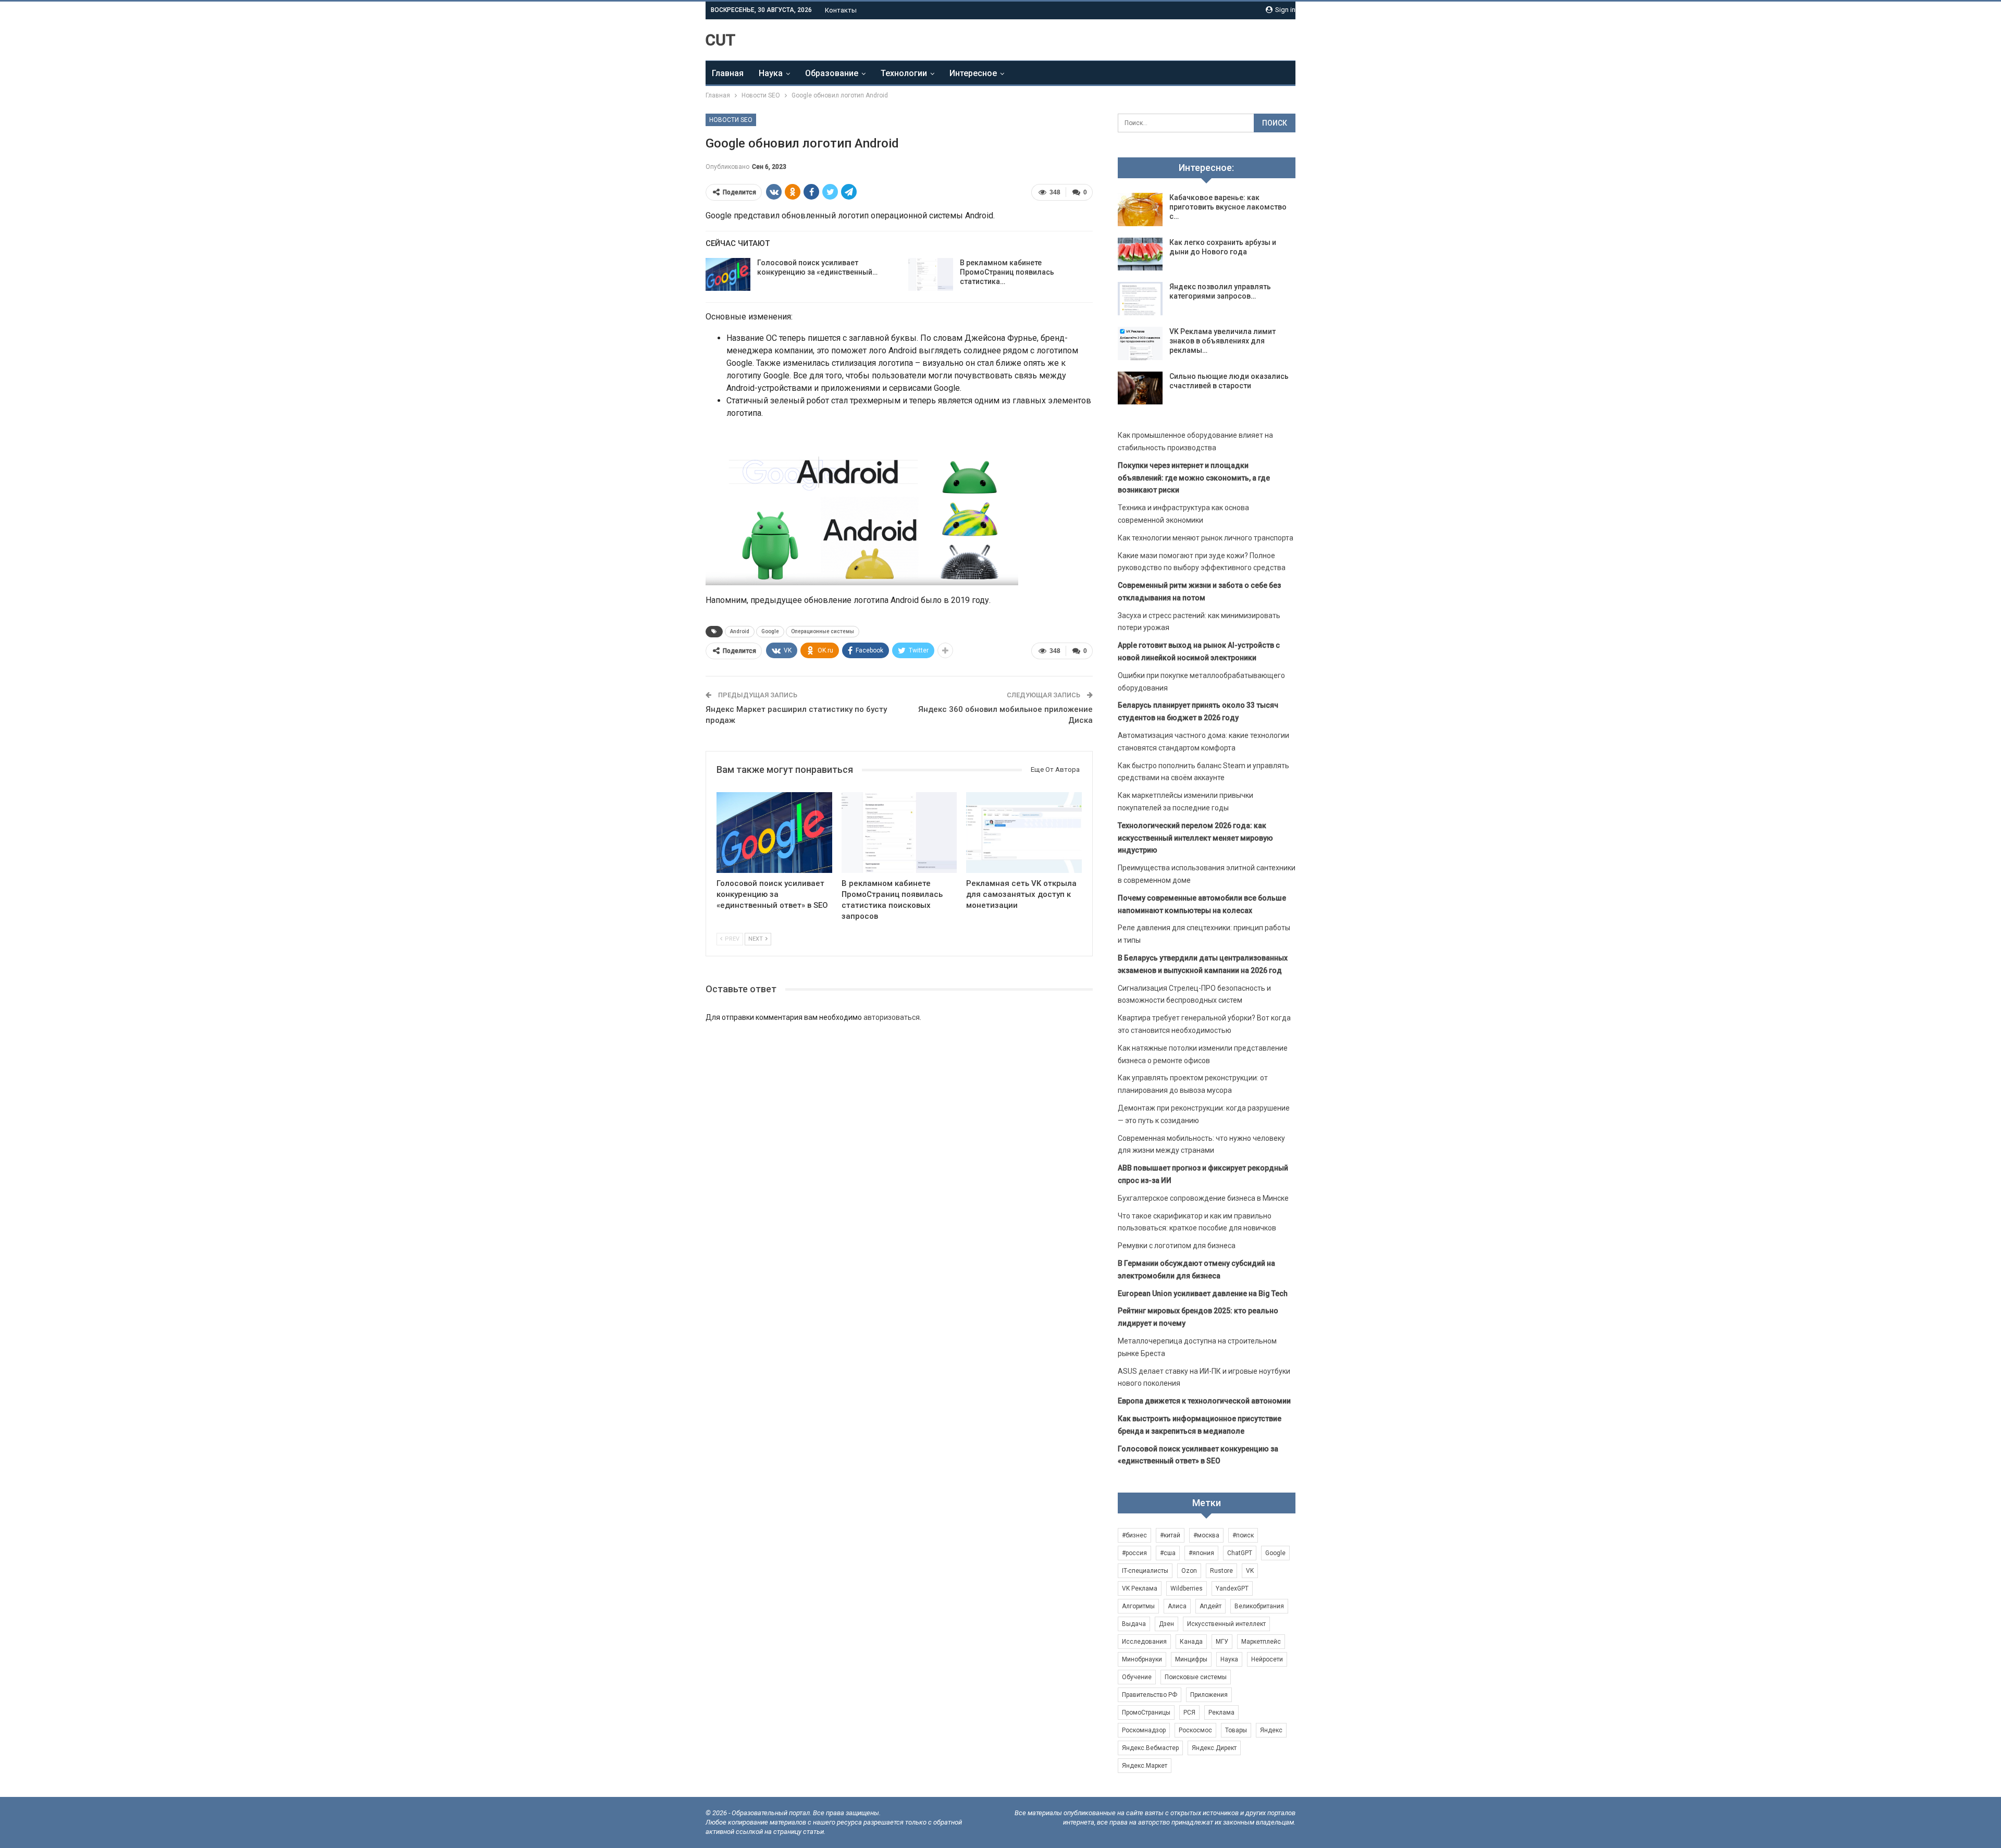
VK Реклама (1140, 1588)
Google (770, 631)
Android (740, 631)
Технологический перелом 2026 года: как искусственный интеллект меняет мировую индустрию (1195, 838)
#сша (1168, 1553)
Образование (832, 73)
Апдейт (1211, 1606)
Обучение (1137, 1677)
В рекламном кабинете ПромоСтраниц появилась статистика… (1007, 272)
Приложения (1209, 1695)
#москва (1206, 1535)
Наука (771, 73)
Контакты (841, 10)
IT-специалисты (1145, 1571)
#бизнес (1134, 1535)
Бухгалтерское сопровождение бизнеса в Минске (1203, 1198)
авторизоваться (892, 1017)
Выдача (1134, 1624)
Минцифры (1191, 1659)
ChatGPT (1240, 1553)
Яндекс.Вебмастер (1150, 1748)
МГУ (1222, 1642)
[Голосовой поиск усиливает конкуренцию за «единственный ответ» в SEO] (728, 275)
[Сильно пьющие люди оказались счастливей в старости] (1140, 388)
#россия (1134, 1553)
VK (1250, 1571)
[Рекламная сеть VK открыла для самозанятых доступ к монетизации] (1024, 833)
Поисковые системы (1196, 1677)
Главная (728, 73)
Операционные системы (823, 631)
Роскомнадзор (1144, 1730)
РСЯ (1189, 1713)
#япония (1201, 1553)
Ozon (1189, 1571)
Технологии (904, 73)
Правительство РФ (1150, 1695)
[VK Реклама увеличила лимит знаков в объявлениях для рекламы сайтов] (1140, 343)
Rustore (1221, 1571)
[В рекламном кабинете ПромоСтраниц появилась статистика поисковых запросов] (931, 275)
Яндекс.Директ (1214, 1748)
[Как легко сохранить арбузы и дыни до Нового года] (1140, 254)
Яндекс (1271, 1730)
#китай (1170, 1535)
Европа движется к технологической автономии (1204, 1401)
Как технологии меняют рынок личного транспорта (1206, 538)
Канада (1191, 1642)
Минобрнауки (1142, 1659)
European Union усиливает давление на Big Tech (1203, 1293)
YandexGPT (1232, 1588)
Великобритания (1259, 1606)
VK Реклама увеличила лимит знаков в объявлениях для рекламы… (1222, 341)
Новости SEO (731, 120)
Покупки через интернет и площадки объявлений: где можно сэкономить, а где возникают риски (1194, 478)
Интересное (973, 73)
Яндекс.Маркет (1145, 1766)
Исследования (1144, 1642)
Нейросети (1267, 1659)
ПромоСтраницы (1146, 1713)
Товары (1236, 1730)
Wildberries (1187, 1588)
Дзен (1166, 1624)
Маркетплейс (1261, 1642)
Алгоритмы (1138, 1606)
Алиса (1177, 1606)
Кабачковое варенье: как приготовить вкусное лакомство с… (1228, 207)
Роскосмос (1195, 1730)
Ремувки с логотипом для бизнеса (1177, 1246)
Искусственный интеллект (1226, 1624)
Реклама (1221, 1713)
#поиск (1243, 1535)
